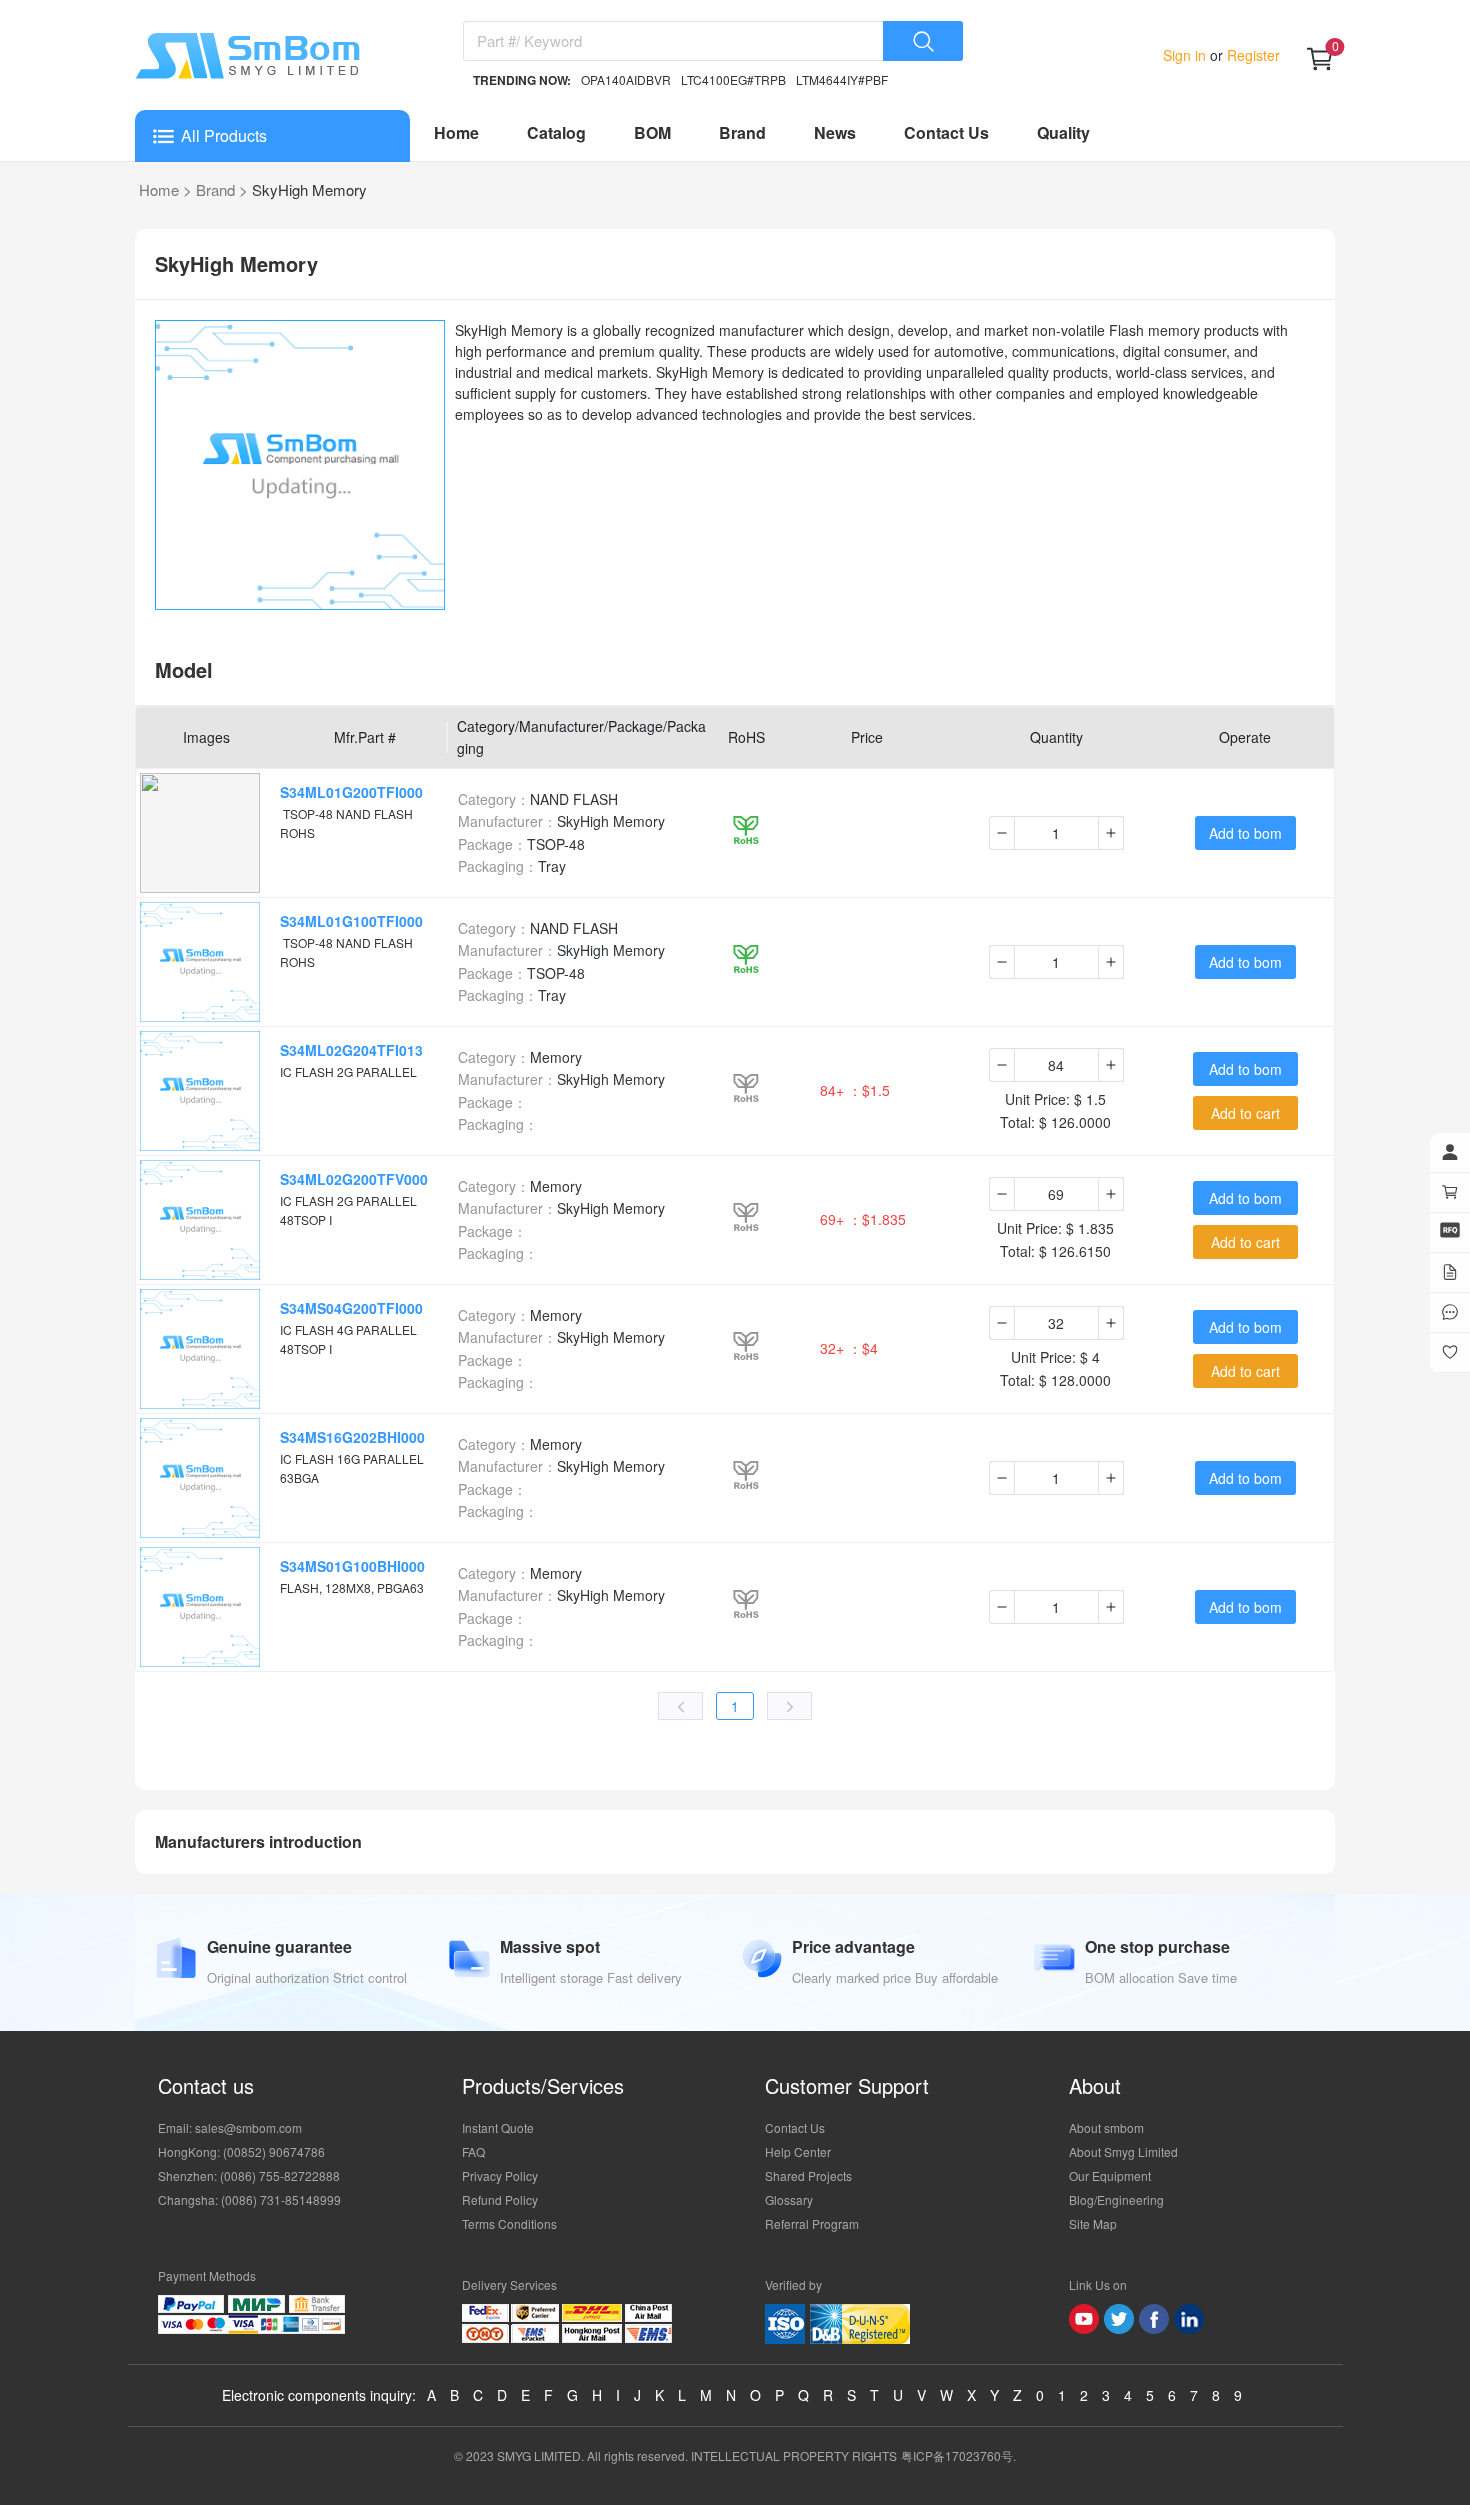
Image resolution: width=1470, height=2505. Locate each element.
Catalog (556, 132)
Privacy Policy (500, 2175)
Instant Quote (498, 2127)
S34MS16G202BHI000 (352, 1437)
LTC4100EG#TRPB (733, 79)
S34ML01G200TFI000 (351, 792)
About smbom (1106, 2127)
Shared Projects (808, 2175)
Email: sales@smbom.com (230, 2127)
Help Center (798, 2151)
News (835, 132)
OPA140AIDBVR (626, 79)
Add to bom (1245, 833)
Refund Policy (500, 2199)
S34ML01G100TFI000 (351, 921)
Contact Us (946, 132)
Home (456, 132)
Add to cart (1245, 1113)
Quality (1063, 132)
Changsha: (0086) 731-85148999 (249, 2199)
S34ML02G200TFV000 (354, 1179)
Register (1251, 55)
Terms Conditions (509, 2223)
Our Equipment (1110, 2175)
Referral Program (812, 2223)
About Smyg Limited (1123, 2151)
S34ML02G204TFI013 (351, 1050)
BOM (652, 132)
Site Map (1093, 2223)
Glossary (789, 2199)
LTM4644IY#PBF (842, 79)
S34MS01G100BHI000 (352, 1566)
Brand (742, 132)
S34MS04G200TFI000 (351, 1308)
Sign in (1186, 55)
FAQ (473, 2151)
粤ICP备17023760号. (958, 2455)
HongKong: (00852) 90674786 (241, 2151)
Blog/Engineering (1116, 2199)
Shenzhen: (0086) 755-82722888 (249, 2175)
